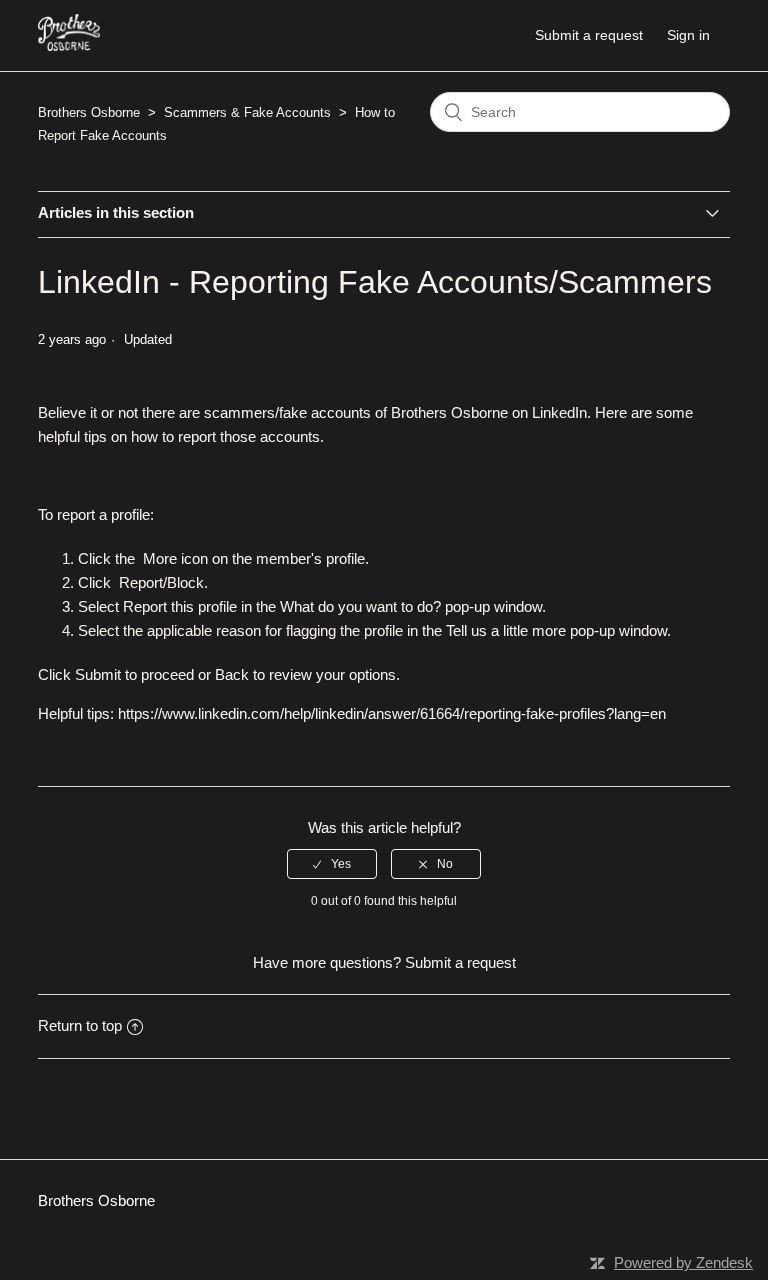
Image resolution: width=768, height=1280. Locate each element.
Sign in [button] (688, 35)
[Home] (69, 45)
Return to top (80, 1025)
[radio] (332, 864)
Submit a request (589, 35)
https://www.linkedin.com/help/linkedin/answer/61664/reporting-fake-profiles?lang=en (392, 713)
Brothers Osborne (89, 112)
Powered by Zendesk (683, 1262)
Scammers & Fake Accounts (247, 112)
